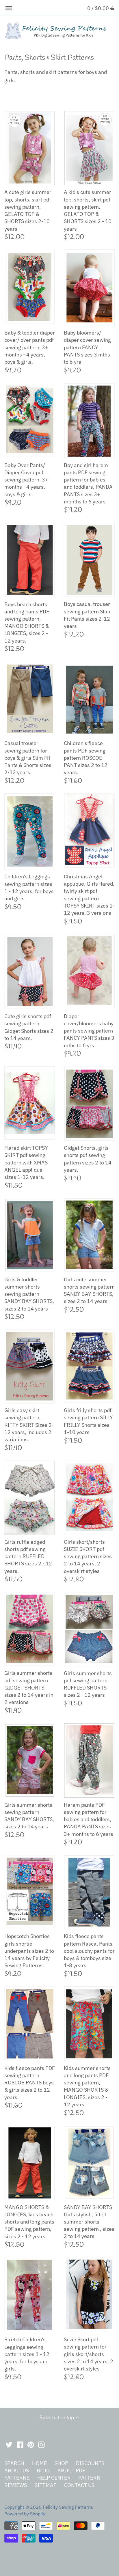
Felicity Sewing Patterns (68, 2507)
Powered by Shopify (25, 2514)
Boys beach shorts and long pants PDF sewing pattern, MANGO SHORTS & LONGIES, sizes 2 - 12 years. (27, 622)
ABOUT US (17, 2470)
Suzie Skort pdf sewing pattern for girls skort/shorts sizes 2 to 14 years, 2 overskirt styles (89, 2354)
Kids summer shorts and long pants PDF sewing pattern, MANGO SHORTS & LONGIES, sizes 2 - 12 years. (87, 2086)
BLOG (43, 2470)
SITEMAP (46, 2485)
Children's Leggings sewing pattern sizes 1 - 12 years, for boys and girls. (29, 887)
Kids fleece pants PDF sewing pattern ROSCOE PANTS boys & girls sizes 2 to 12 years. (30, 2083)
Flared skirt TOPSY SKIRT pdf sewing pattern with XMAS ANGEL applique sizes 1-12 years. (26, 1162)
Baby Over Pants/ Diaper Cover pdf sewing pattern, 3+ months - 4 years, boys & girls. (26, 480)
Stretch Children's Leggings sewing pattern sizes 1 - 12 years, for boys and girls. (27, 2354)
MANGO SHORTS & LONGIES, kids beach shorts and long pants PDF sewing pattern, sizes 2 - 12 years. (29, 2222)
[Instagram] (41, 2444)
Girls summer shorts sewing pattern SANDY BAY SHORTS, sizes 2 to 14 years (29, 1816)
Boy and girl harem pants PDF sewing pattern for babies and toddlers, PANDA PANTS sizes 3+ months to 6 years (88, 483)
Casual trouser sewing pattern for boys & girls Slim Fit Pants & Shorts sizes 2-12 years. (28, 758)
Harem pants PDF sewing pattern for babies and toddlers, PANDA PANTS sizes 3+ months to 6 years (89, 1819)
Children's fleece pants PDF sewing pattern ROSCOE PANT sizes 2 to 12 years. (86, 758)
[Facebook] (20, 2444)
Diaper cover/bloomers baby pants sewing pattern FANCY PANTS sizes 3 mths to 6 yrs (89, 1031)
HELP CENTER (54, 2478)
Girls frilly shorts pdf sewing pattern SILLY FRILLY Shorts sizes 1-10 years (88, 1421)
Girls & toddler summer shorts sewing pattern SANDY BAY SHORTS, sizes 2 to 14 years (29, 1294)
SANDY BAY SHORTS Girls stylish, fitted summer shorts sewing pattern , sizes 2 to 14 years (89, 2222)
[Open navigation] (9, 8)
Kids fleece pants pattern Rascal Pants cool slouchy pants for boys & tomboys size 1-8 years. (89, 1951)
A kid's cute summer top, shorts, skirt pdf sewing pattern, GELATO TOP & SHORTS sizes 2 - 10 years (88, 210)
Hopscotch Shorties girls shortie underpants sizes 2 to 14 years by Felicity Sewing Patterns (29, 1951)
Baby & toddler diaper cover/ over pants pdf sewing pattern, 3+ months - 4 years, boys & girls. (30, 347)
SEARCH (14, 2463)
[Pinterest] (31, 2444)
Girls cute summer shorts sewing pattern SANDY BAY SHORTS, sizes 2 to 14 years (89, 1290)
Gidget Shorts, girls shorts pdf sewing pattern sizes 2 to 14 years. (88, 1159)
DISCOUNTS (90, 2463)
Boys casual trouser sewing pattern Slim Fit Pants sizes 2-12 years (87, 615)
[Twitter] (9, 2444)
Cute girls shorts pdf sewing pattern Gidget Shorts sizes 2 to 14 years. (29, 1027)
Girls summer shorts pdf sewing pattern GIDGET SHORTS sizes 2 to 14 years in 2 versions (29, 1688)
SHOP (61, 2463)
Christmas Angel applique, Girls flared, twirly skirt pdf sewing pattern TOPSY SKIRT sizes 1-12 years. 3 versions (89, 895)
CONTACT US (79, 2485)
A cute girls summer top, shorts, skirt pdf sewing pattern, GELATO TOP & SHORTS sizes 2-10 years (28, 210)
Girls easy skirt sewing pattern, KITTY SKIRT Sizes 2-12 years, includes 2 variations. (29, 1425)
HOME (40, 2463)
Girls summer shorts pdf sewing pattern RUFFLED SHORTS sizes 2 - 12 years (88, 1684)
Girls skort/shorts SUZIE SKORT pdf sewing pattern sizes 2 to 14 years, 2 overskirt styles (88, 1556)
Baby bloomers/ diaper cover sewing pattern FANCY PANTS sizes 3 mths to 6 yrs (87, 347)
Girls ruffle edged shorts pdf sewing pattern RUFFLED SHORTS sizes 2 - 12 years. (28, 1556)
